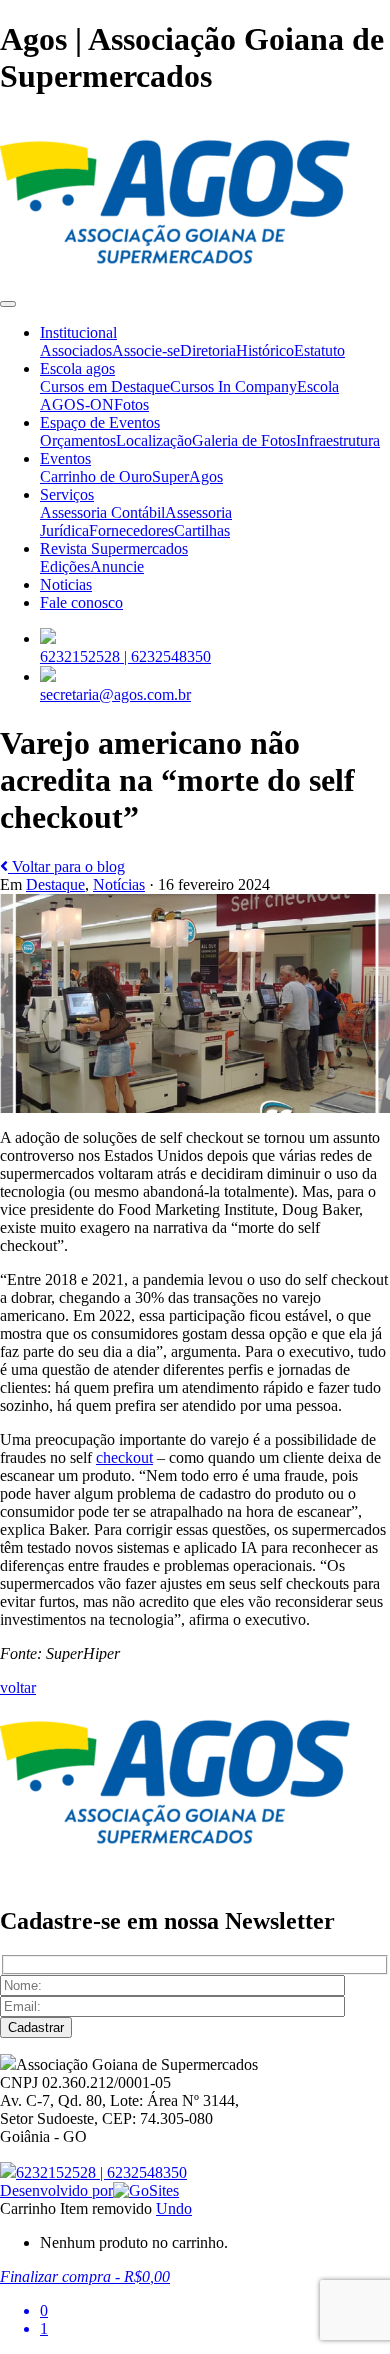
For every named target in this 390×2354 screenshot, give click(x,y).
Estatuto (319, 350)
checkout (124, 1457)
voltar (18, 1687)
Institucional (78, 332)
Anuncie (117, 566)
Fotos (131, 404)
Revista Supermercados (114, 548)
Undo (174, 2208)
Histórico (265, 350)
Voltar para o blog (66, 866)
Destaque (55, 884)
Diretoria (208, 350)
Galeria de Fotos (244, 440)
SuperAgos (187, 476)
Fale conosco (81, 602)
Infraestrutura (338, 440)
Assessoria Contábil (102, 512)
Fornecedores (131, 530)
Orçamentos (78, 440)
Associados (76, 350)
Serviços (67, 494)
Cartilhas (202, 530)
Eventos (65, 458)
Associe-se (146, 350)
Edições (65, 566)
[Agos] (175, 280)
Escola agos (77, 368)
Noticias (66, 584)
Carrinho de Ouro (96, 476)
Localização (154, 440)
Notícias (119, 884)
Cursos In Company (233, 386)
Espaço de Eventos (100, 422)
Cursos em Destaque (105, 386)
